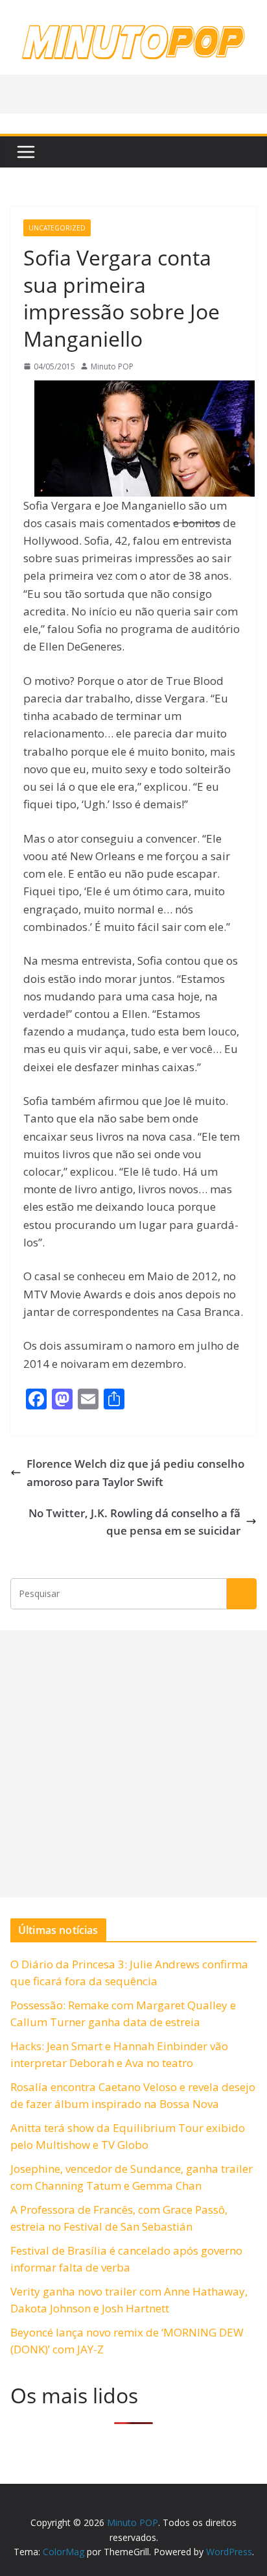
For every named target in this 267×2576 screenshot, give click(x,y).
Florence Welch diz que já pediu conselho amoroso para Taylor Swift (135, 1472)
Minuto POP (112, 366)
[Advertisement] (133, 1764)
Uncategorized (57, 228)
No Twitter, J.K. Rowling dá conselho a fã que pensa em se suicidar (134, 1522)
